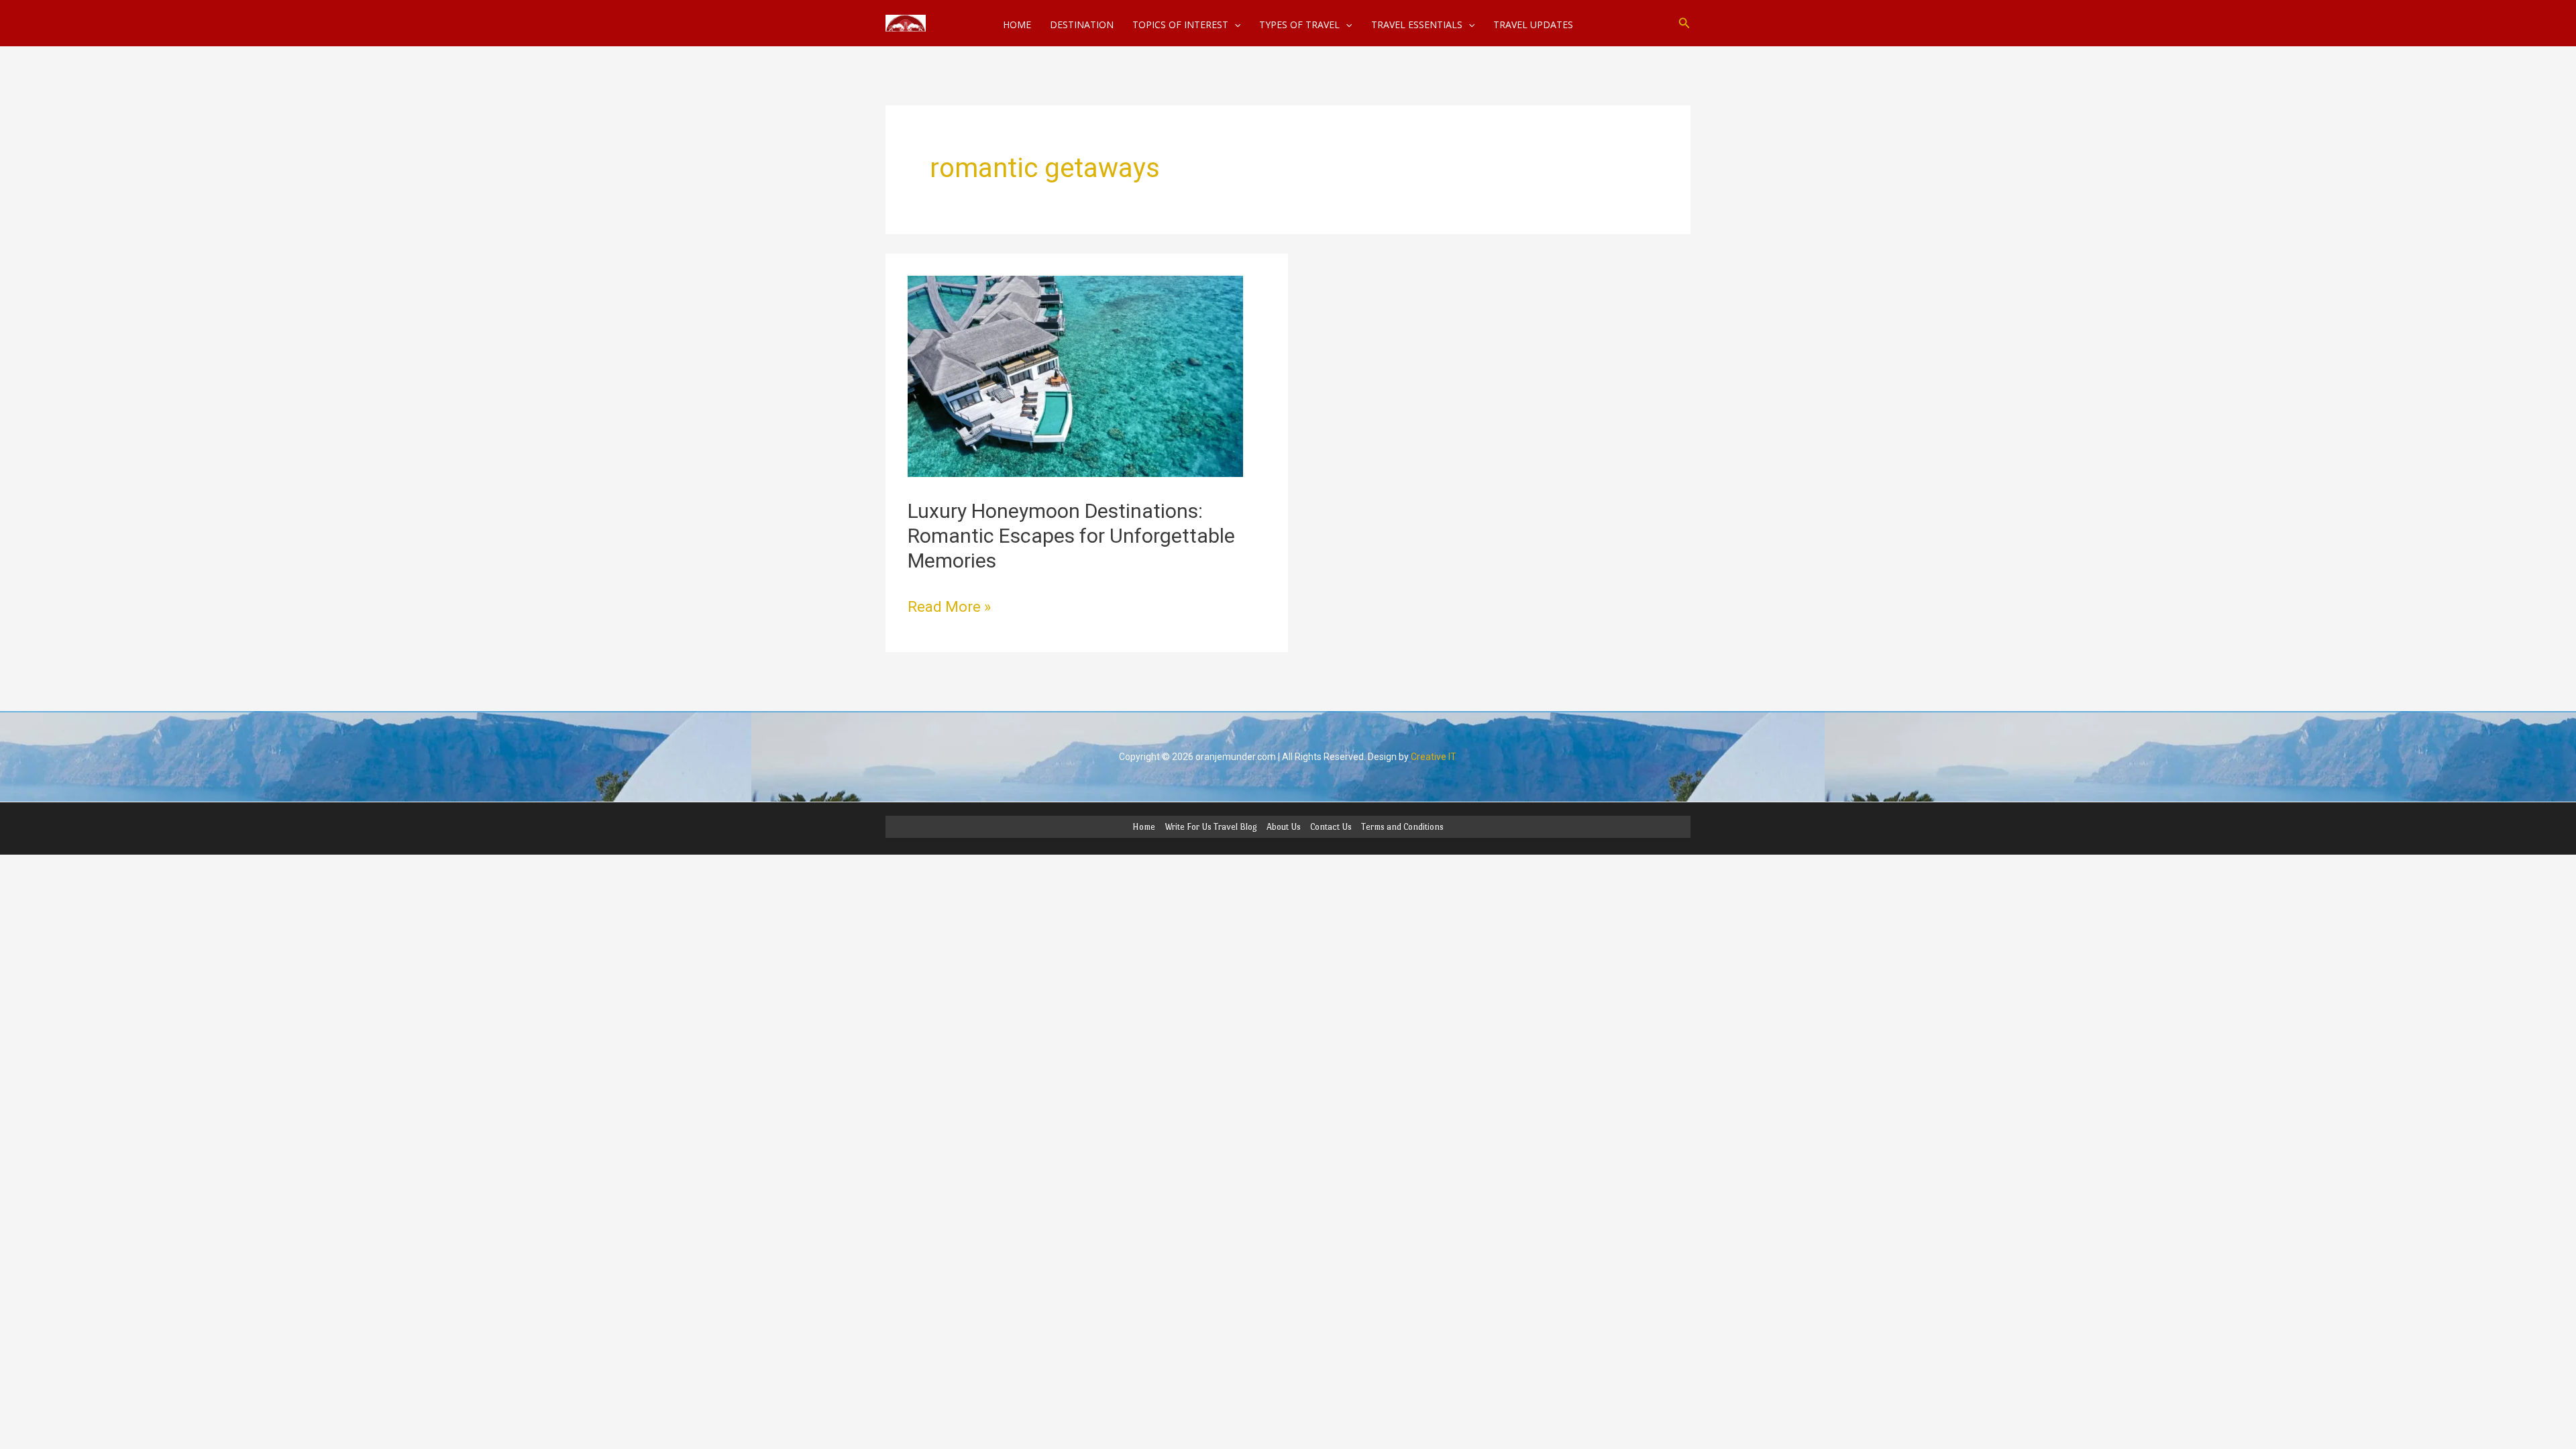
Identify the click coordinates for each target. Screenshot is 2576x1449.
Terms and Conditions (1402, 827)
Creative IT (1434, 757)
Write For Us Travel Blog (1211, 827)
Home (1144, 827)
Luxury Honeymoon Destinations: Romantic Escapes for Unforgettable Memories (1071, 536)
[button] (1684, 23)
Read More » (949, 605)
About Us (1284, 827)
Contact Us (1331, 827)
